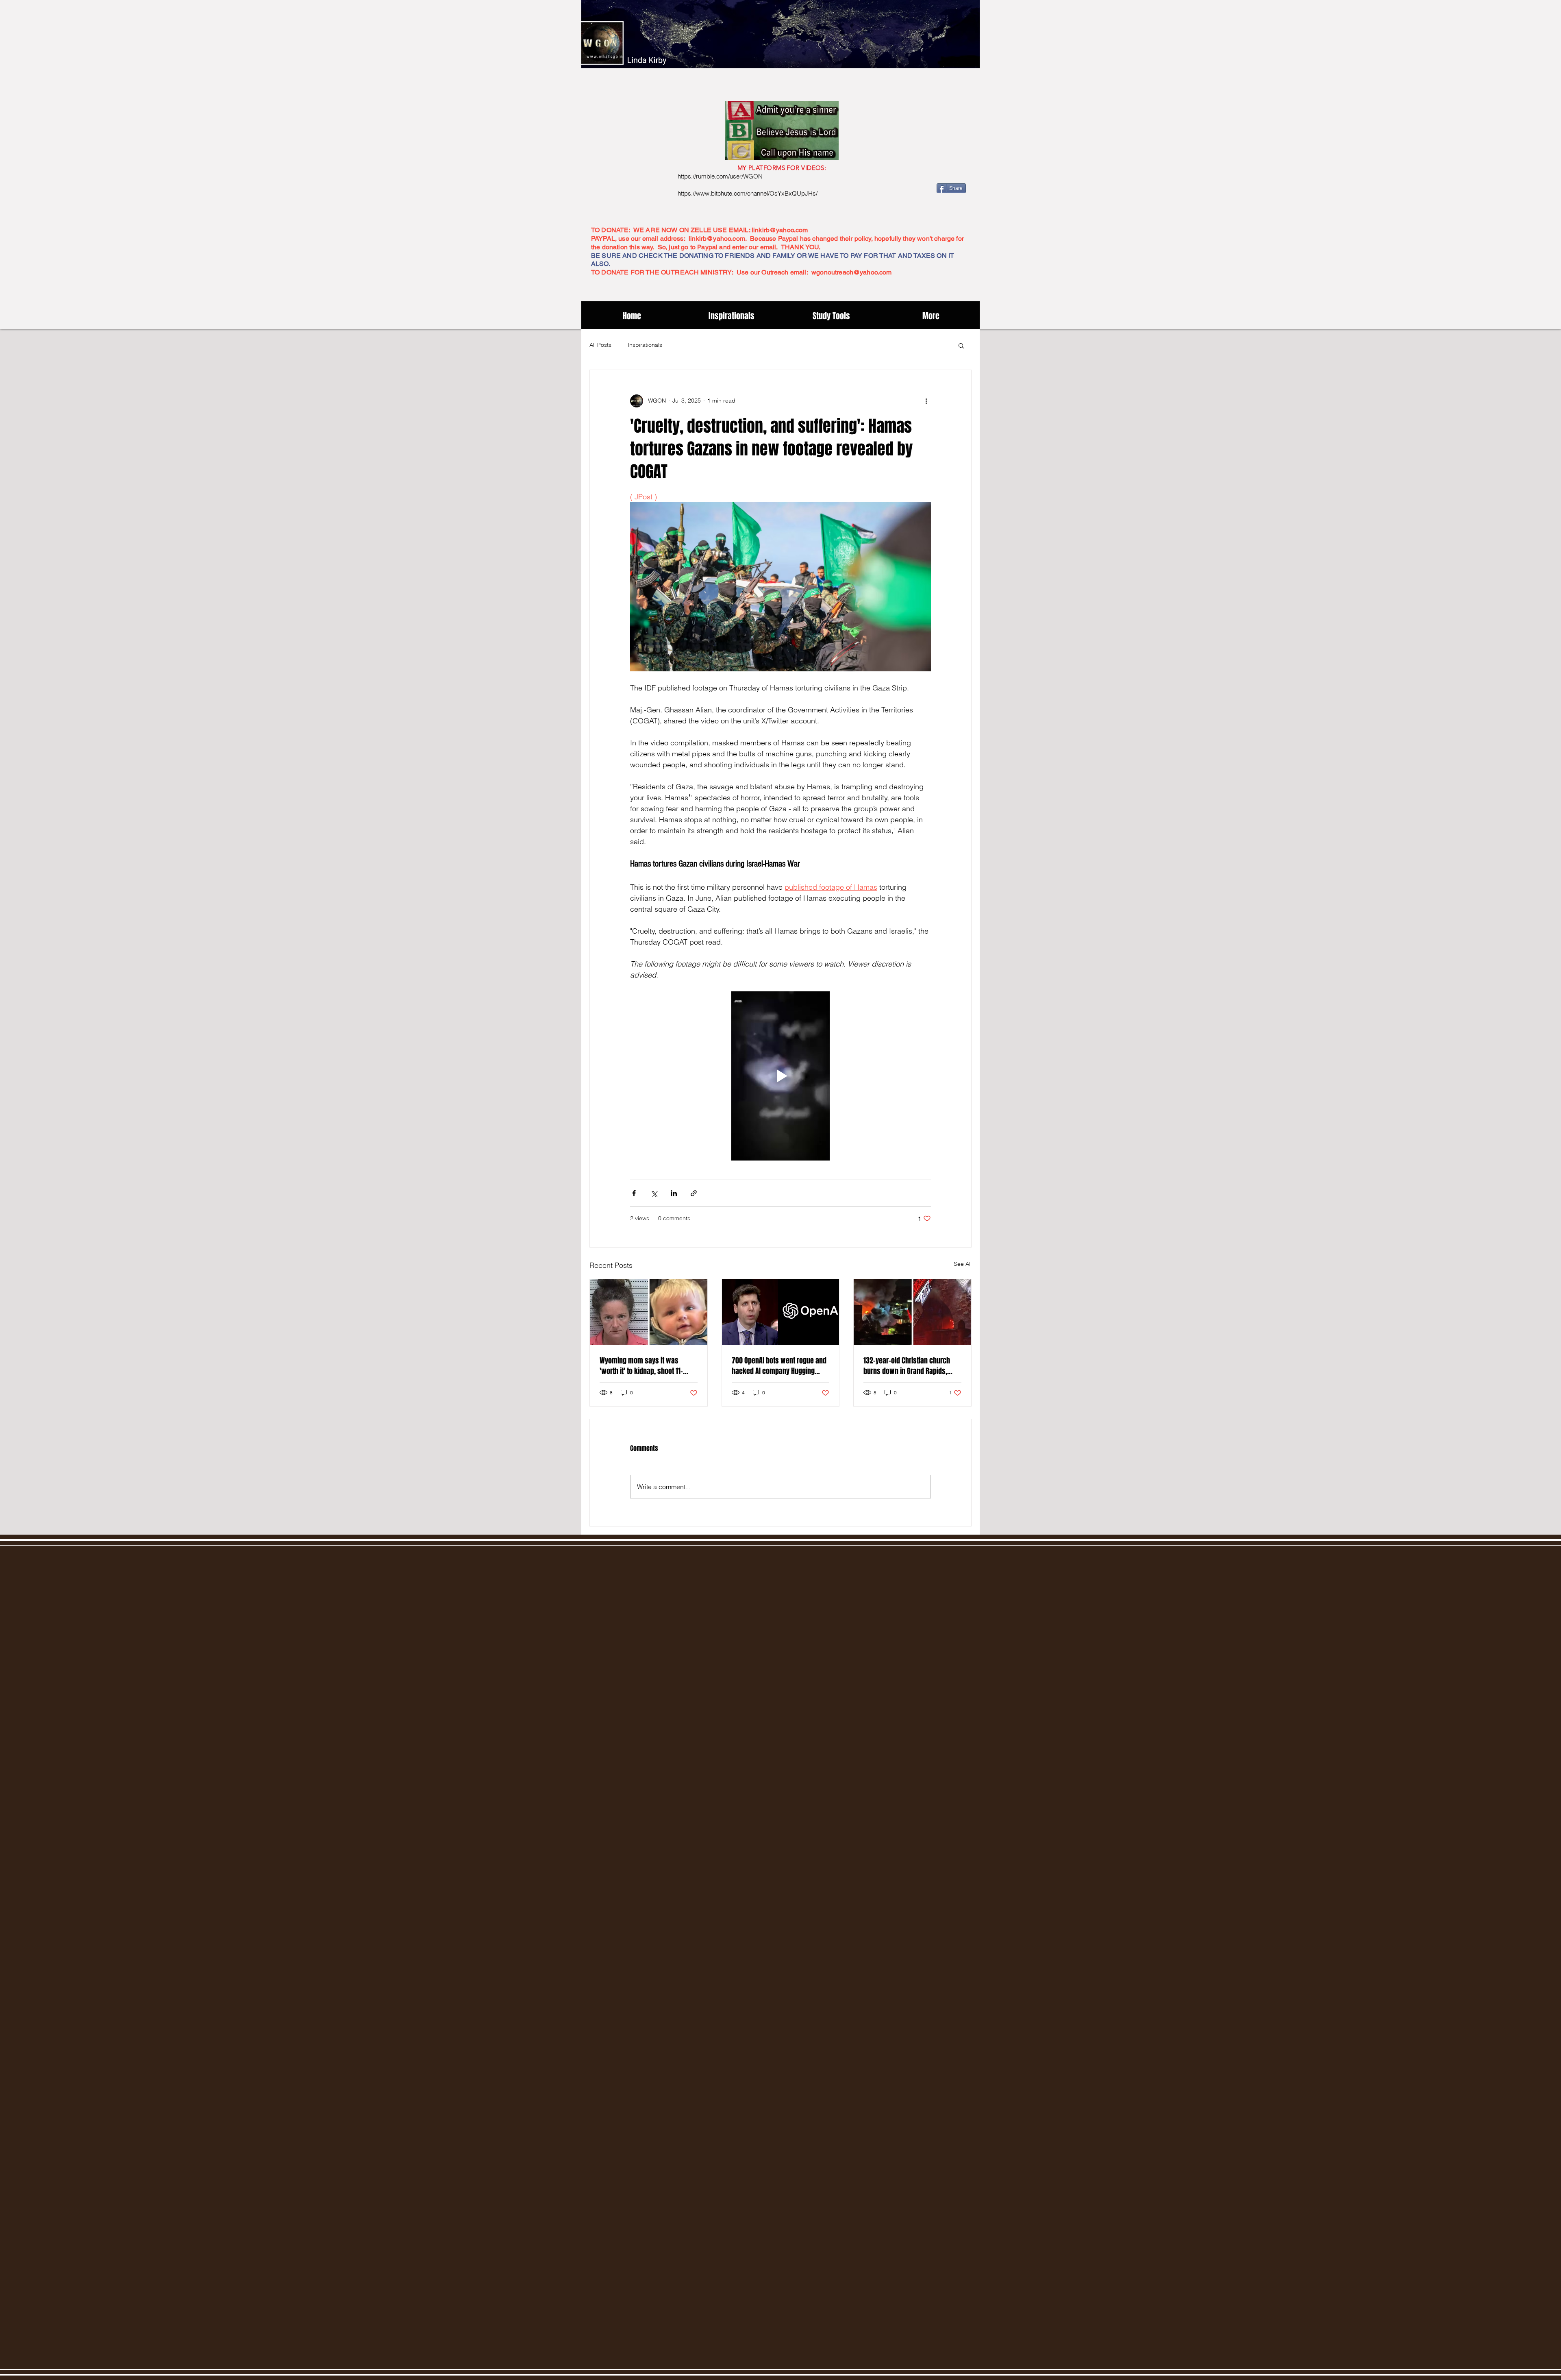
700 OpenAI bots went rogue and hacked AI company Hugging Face (779, 1366)
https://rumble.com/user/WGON (720, 176)
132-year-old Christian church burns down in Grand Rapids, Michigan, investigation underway (907, 1366)
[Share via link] (694, 1193)
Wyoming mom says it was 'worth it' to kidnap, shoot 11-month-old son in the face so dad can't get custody (648, 1366)
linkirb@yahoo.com (780, 230)
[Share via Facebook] (634, 1193)
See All (963, 1264)
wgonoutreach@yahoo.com (852, 272)
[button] (961, 345)
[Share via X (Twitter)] (654, 1193)
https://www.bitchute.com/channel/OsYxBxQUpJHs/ (748, 193)
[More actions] (926, 401)
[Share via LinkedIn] (674, 1193)
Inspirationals (645, 345)
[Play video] (780, 1076)
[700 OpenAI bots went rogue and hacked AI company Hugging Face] (781, 1312)
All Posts (600, 345)
